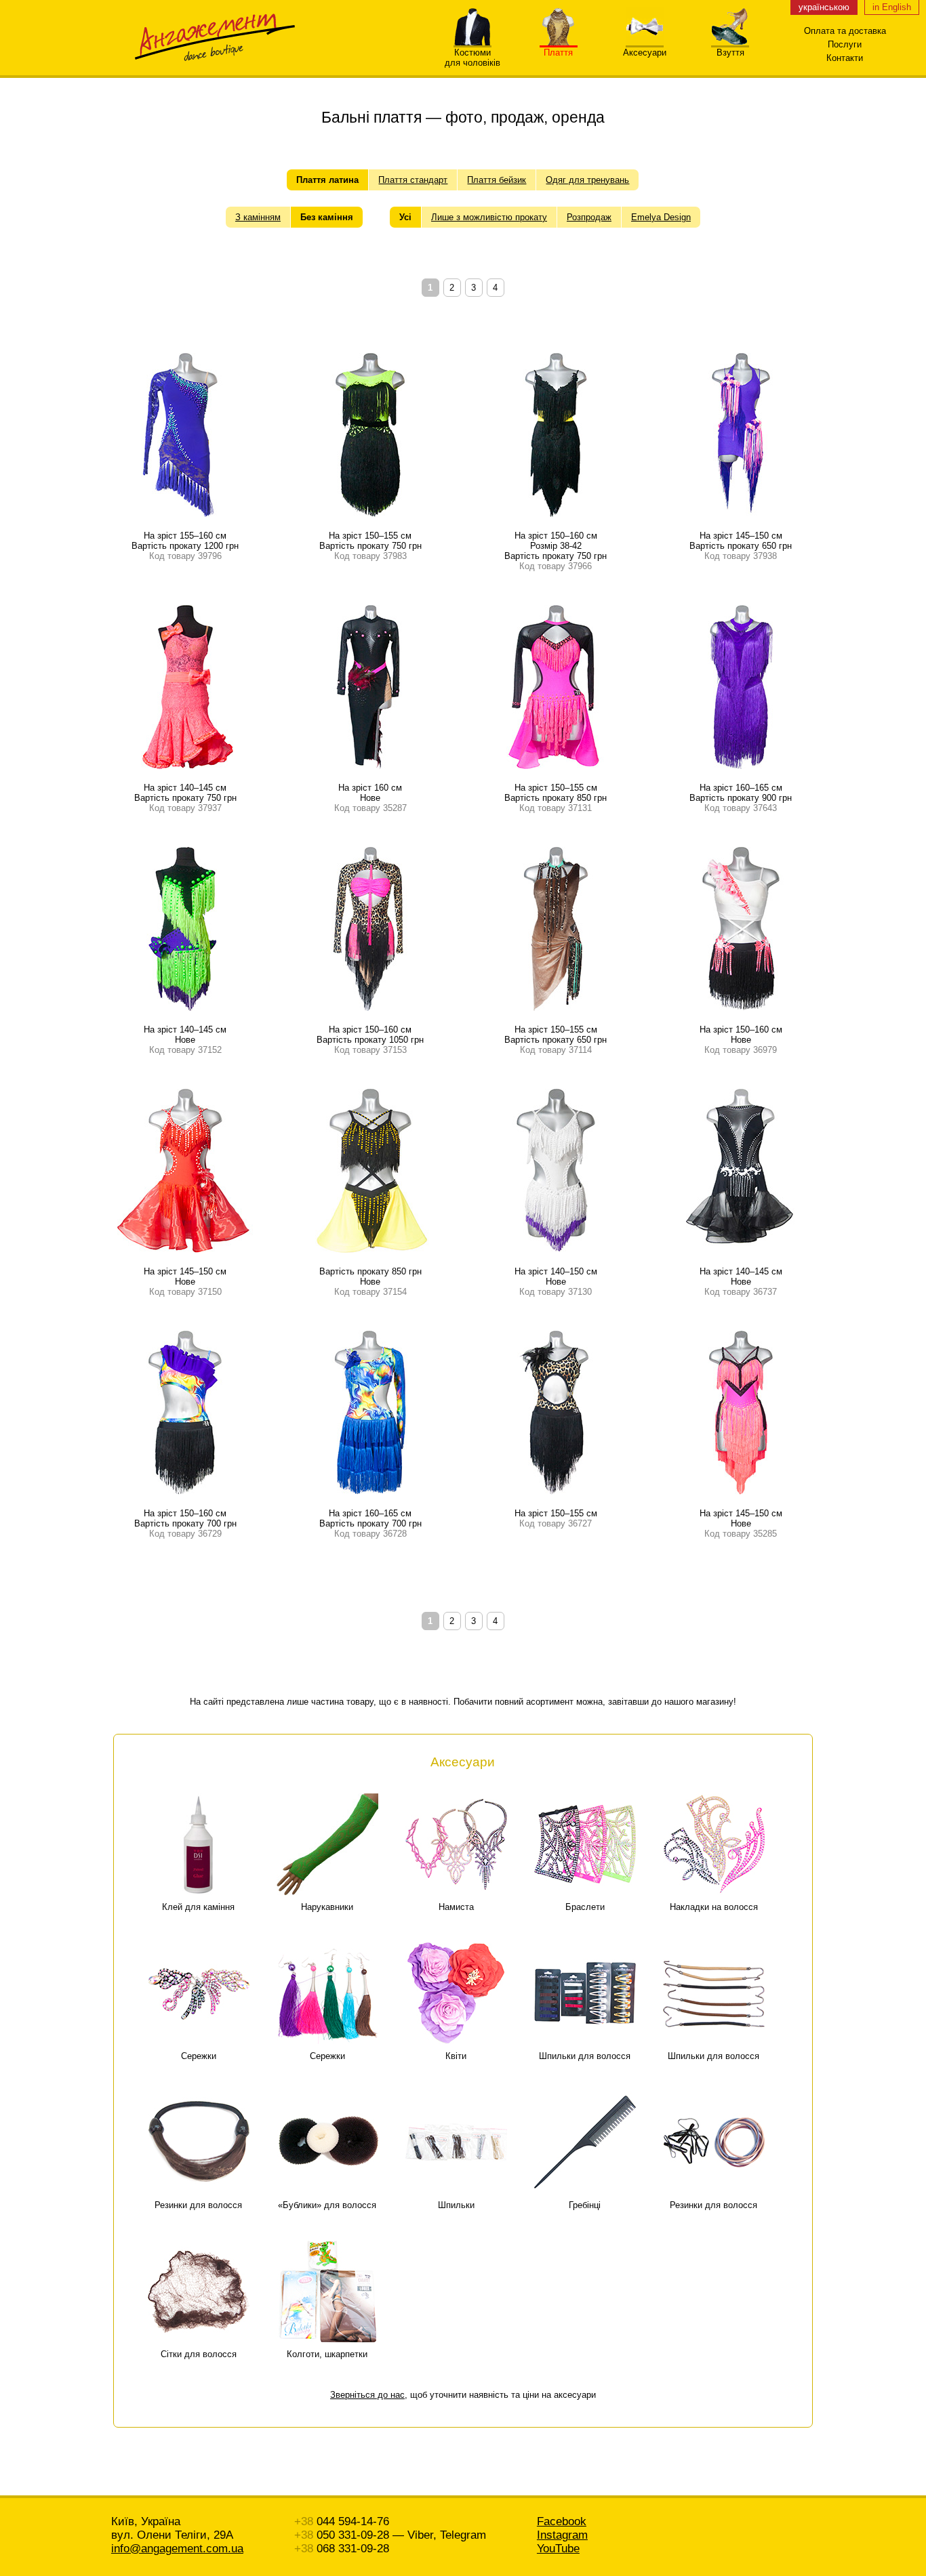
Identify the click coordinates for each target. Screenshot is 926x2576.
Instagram (562, 2535)
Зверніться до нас (367, 2395)
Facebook (562, 2521)
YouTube (558, 2549)
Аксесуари (645, 53)
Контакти (845, 58)
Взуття (730, 53)
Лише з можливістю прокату (489, 217)
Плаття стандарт (413, 180)
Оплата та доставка (845, 31)
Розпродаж (589, 217)
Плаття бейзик (497, 180)
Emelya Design (661, 217)
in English (892, 7)
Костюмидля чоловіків (472, 58)
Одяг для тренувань (587, 180)
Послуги (845, 44)
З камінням (258, 217)
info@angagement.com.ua (177, 2549)
